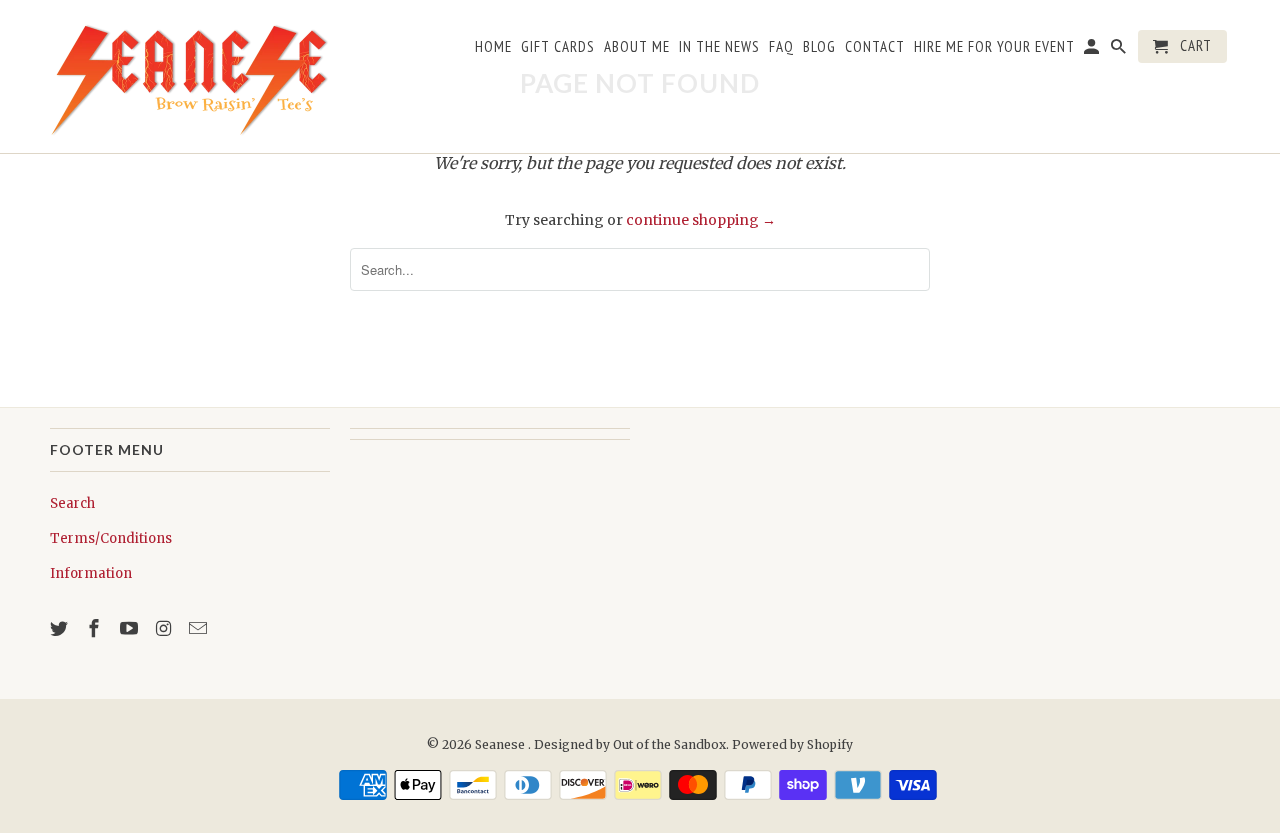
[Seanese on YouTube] (131, 628)
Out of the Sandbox (669, 744)
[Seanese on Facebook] (96, 628)
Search (72, 503)
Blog (819, 47)
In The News (719, 47)
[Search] (1120, 50)
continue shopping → (701, 220)
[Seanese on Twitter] (61, 628)
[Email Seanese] (200, 628)
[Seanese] (190, 76)
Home (493, 47)
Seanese (501, 744)
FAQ (781, 47)
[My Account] (1093, 50)
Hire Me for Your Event (994, 47)
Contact (875, 47)
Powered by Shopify (792, 744)
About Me (637, 47)
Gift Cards (558, 47)
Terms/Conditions (111, 538)
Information (91, 573)
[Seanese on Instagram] (165, 628)
